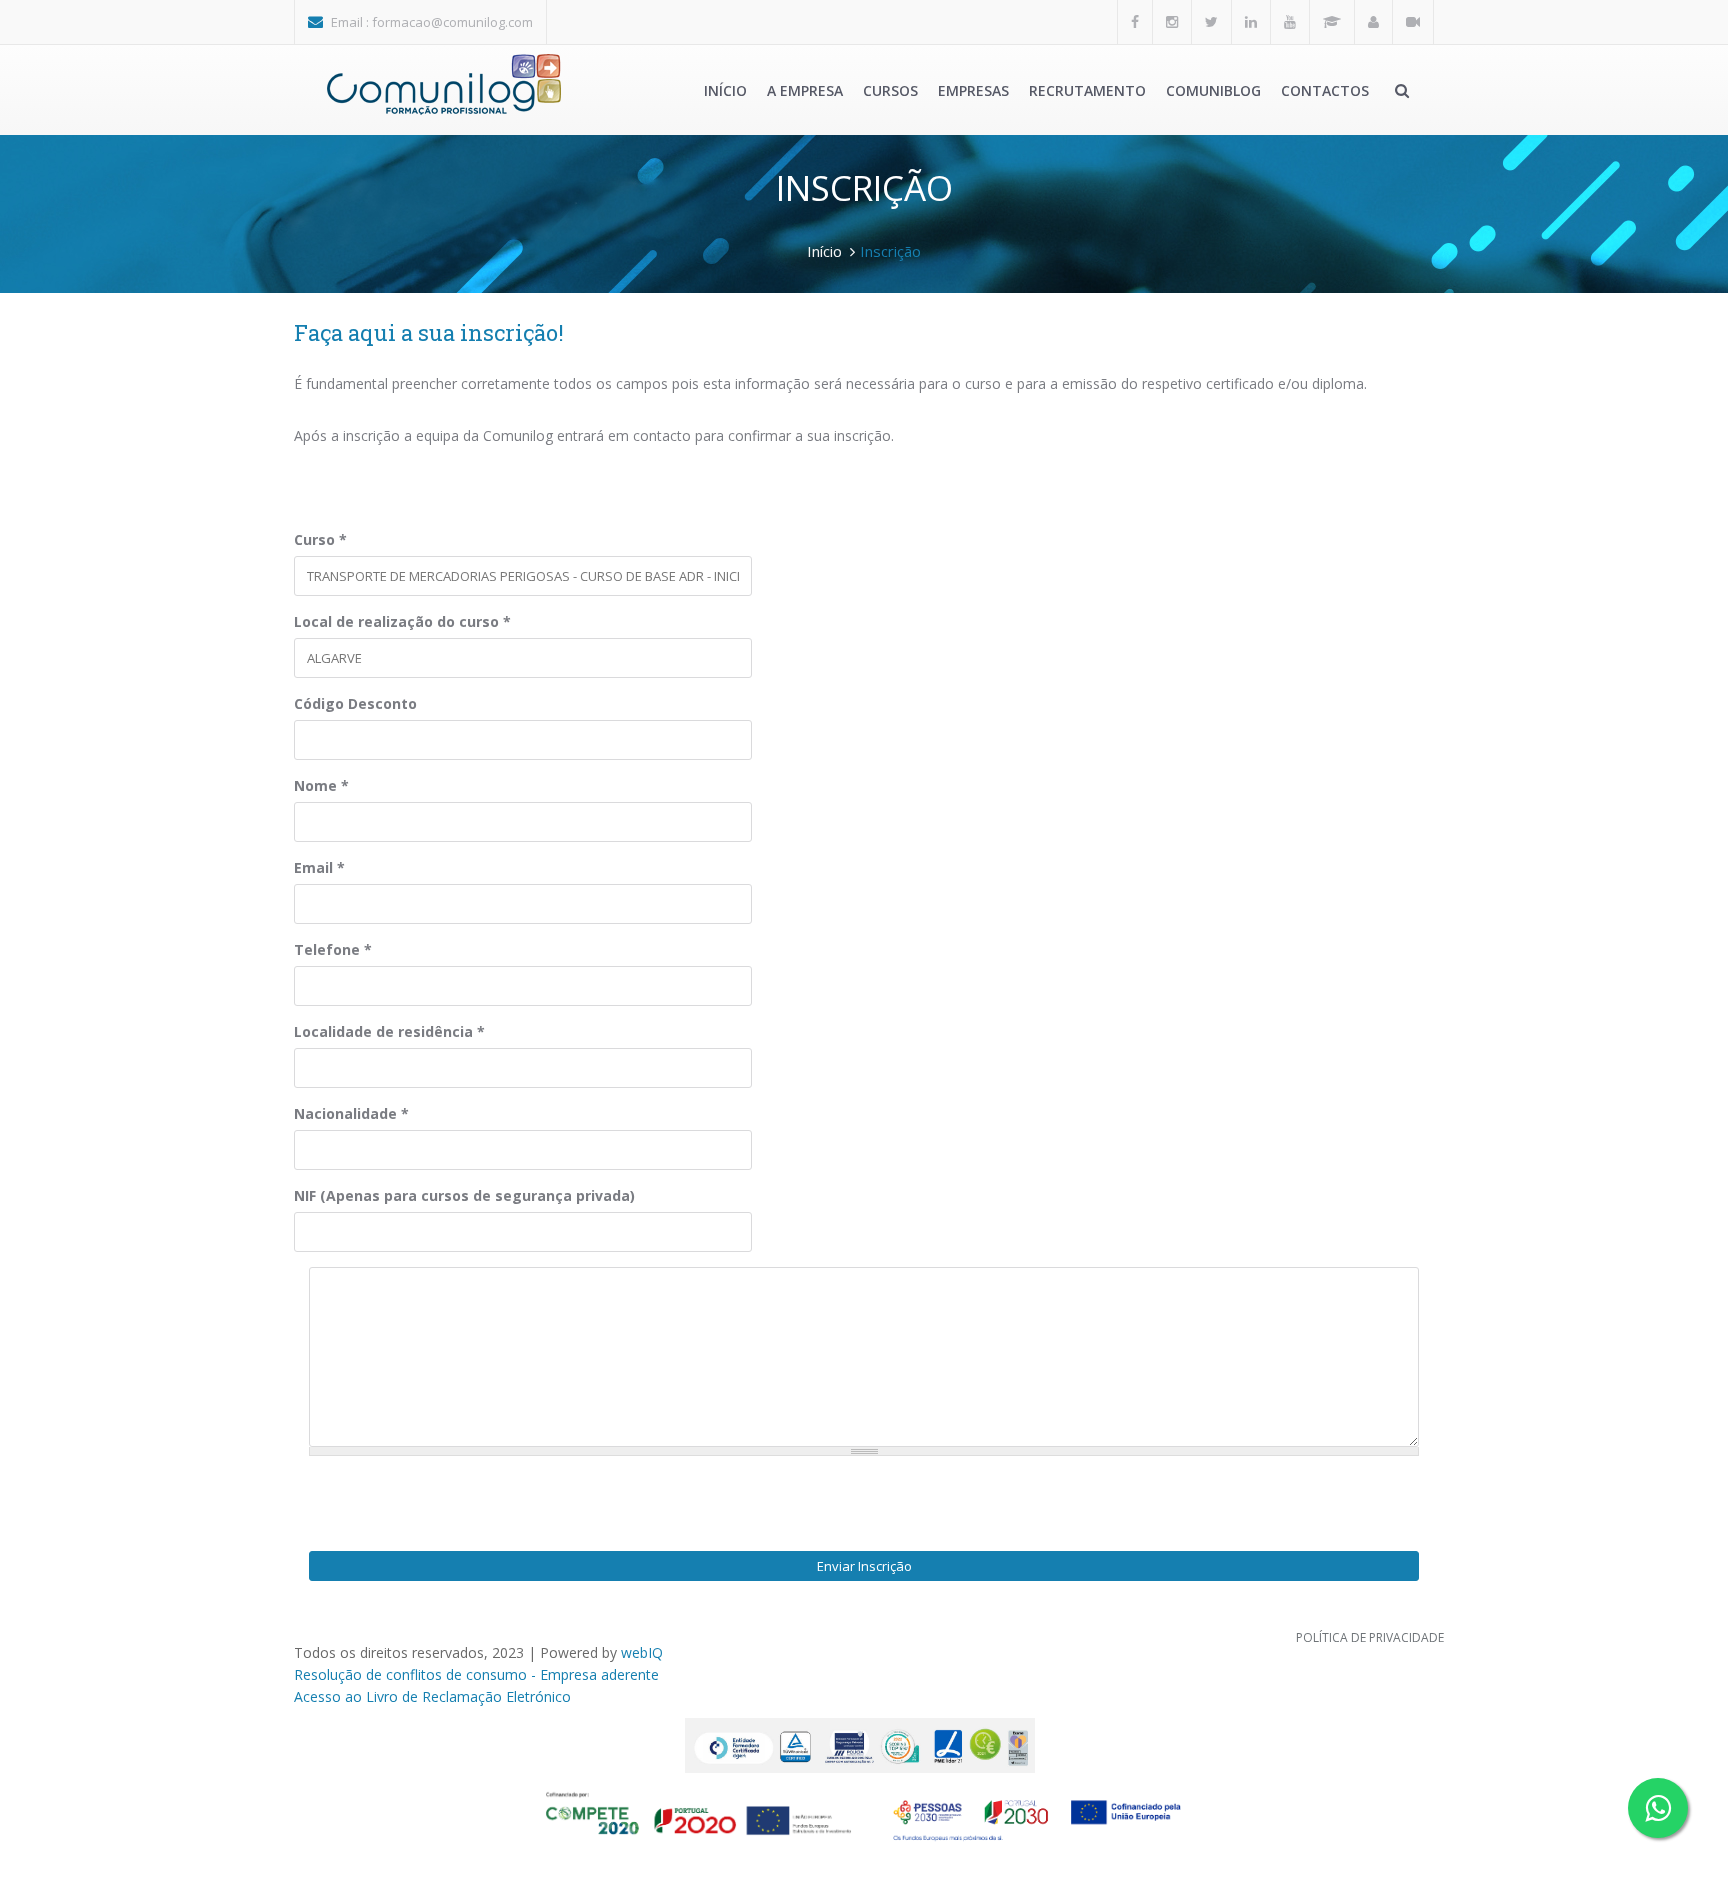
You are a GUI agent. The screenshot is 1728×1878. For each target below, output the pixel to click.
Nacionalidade (351, 1113)
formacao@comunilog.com (452, 22)
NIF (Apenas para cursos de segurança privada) (464, 1195)
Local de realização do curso (402, 621)
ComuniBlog (1213, 90)
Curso (320, 539)
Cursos (890, 90)
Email (319, 867)
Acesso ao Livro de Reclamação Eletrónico (432, 1696)
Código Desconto (355, 703)
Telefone (333, 949)
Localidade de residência (389, 1031)
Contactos (1325, 90)
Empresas (973, 90)
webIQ (642, 1652)
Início (725, 90)
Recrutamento (1087, 90)
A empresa (805, 90)
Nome (321, 785)
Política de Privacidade (1370, 1637)
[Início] (444, 84)
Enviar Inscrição (864, 1566)
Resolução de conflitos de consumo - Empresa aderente (476, 1674)
